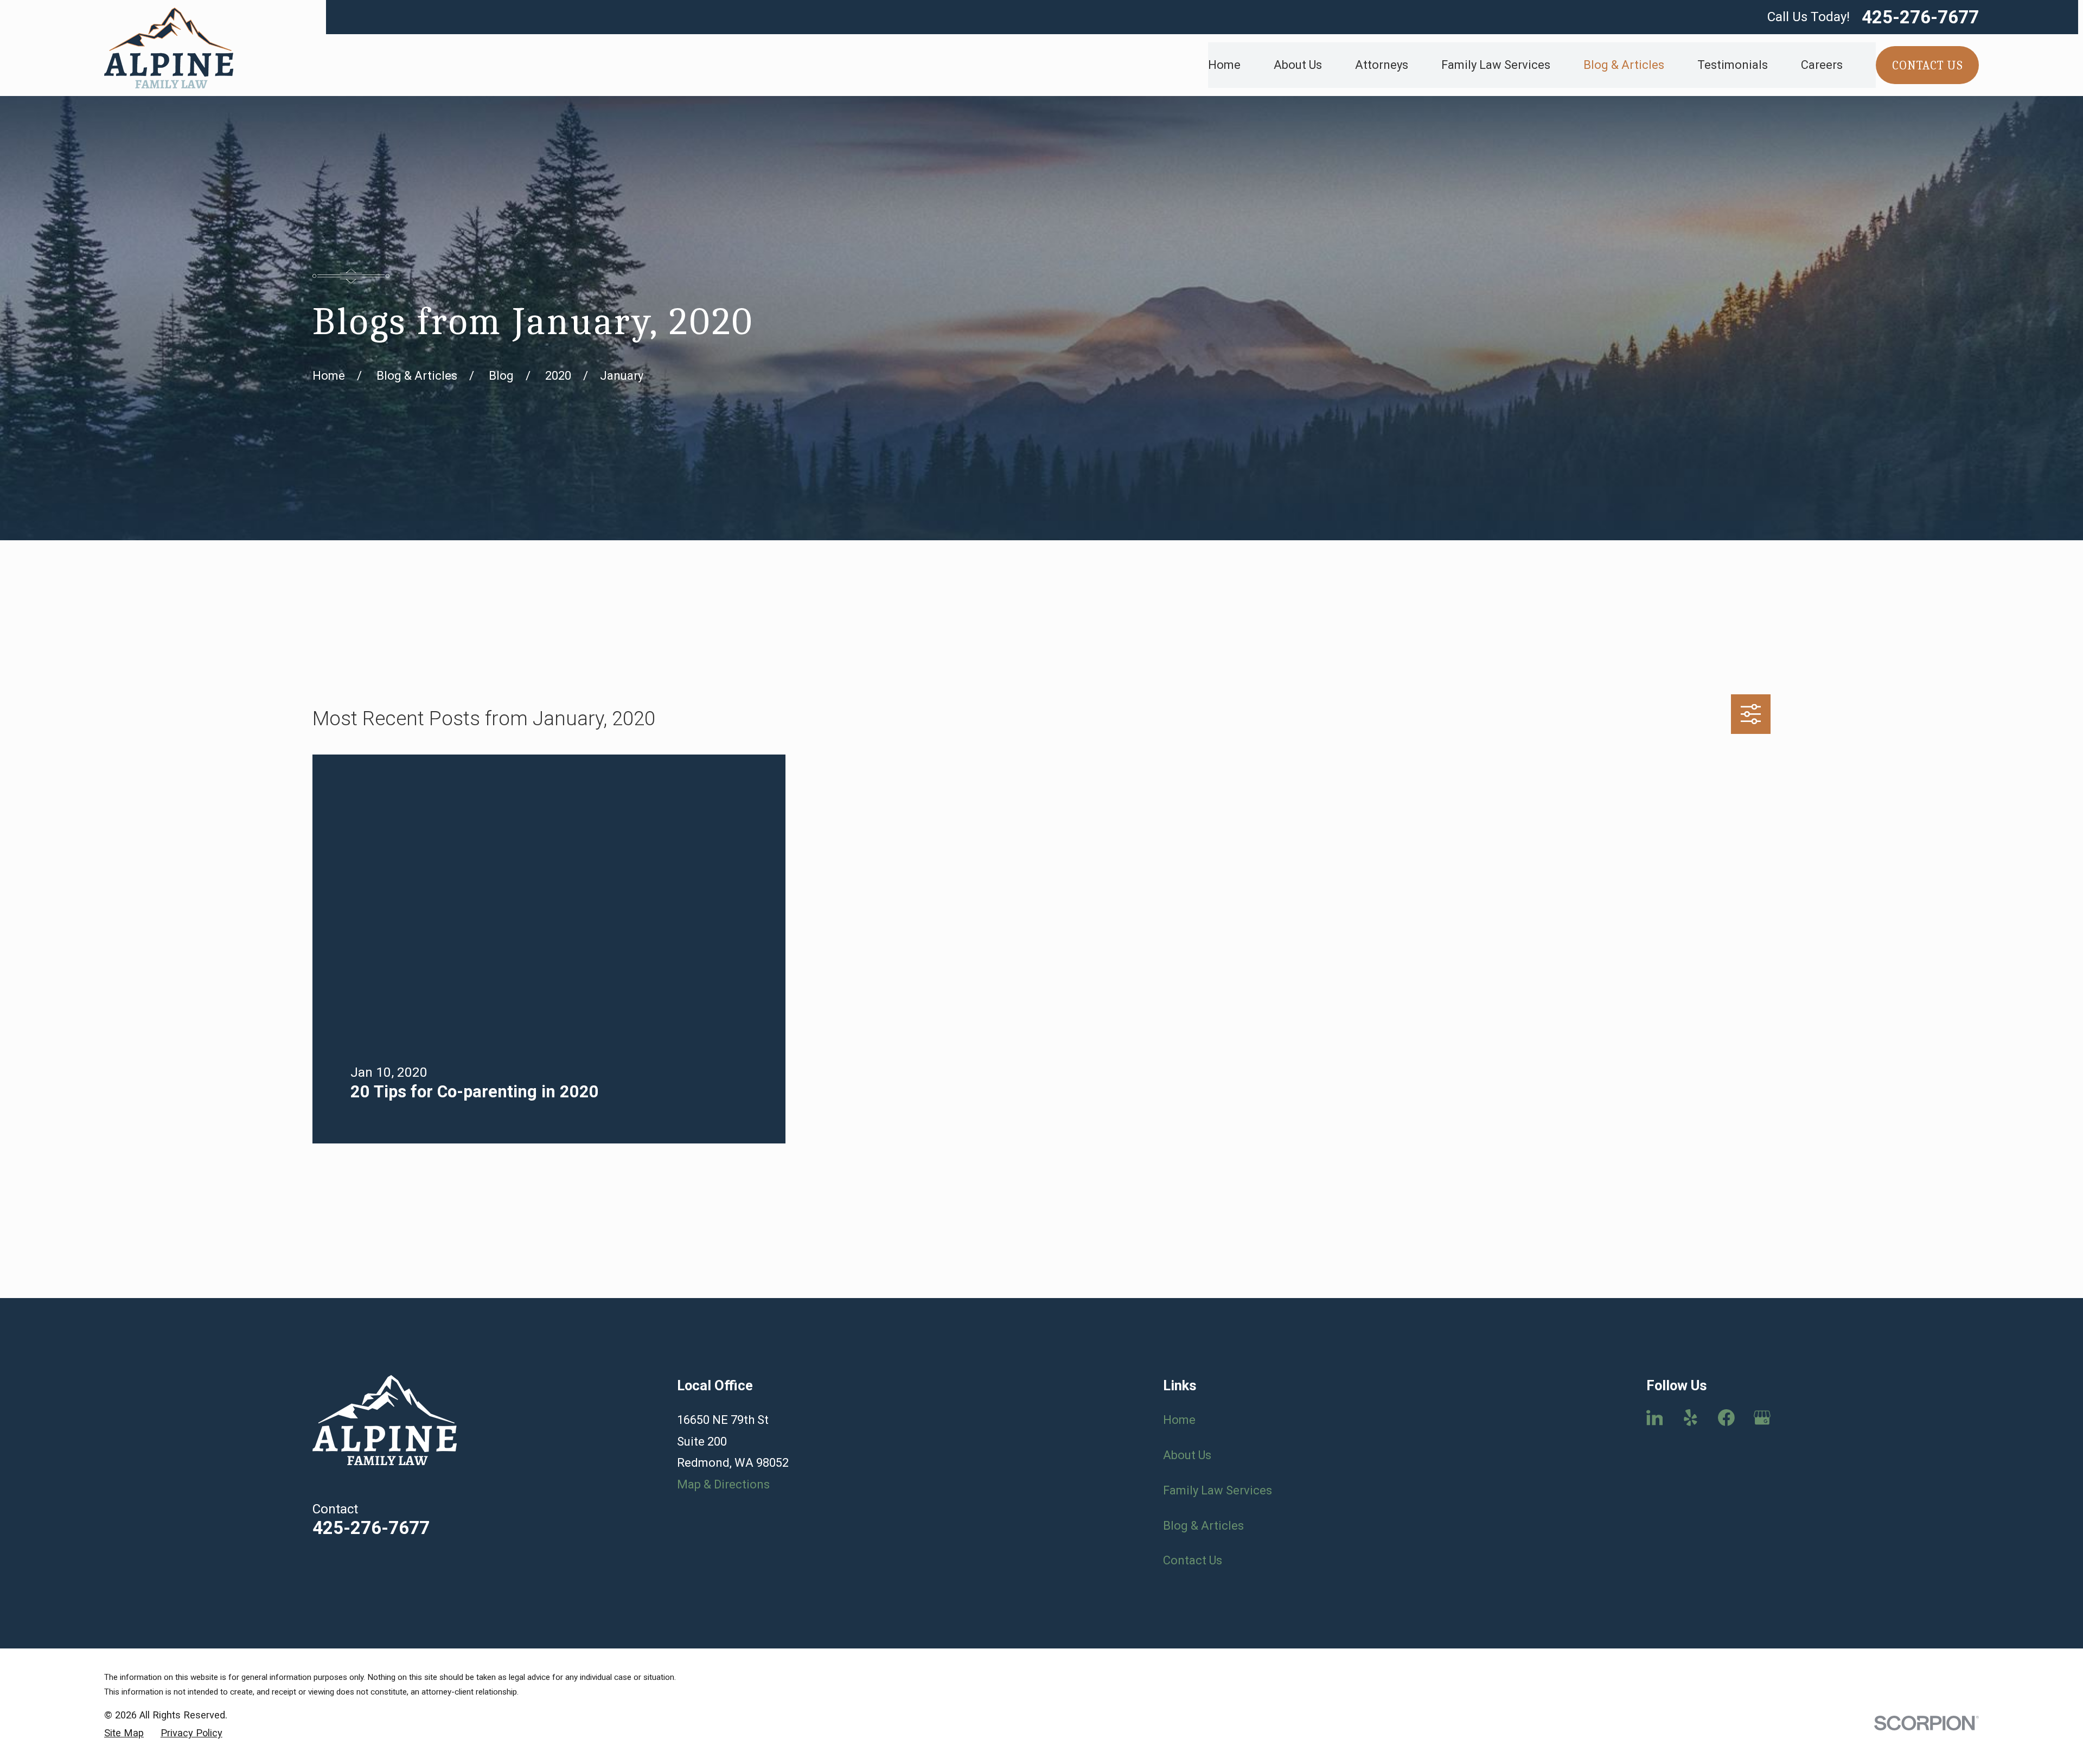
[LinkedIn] (1655, 1418)
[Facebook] (1726, 1418)
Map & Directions (723, 1484)
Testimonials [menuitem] (1733, 65)
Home (1179, 1420)
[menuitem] (124, 1733)
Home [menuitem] (1224, 65)
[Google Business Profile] (1762, 1418)
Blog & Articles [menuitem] (1624, 65)
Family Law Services (1218, 1490)
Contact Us (1193, 1560)
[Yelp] (1691, 1418)
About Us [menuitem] (1298, 65)
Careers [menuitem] (1822, 65)
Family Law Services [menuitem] (1496, 65)
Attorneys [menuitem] (1382, 65)
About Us (1187, 1455)
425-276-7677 (1920, 17)
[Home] (169, 48)
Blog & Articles (1203, 1526)
